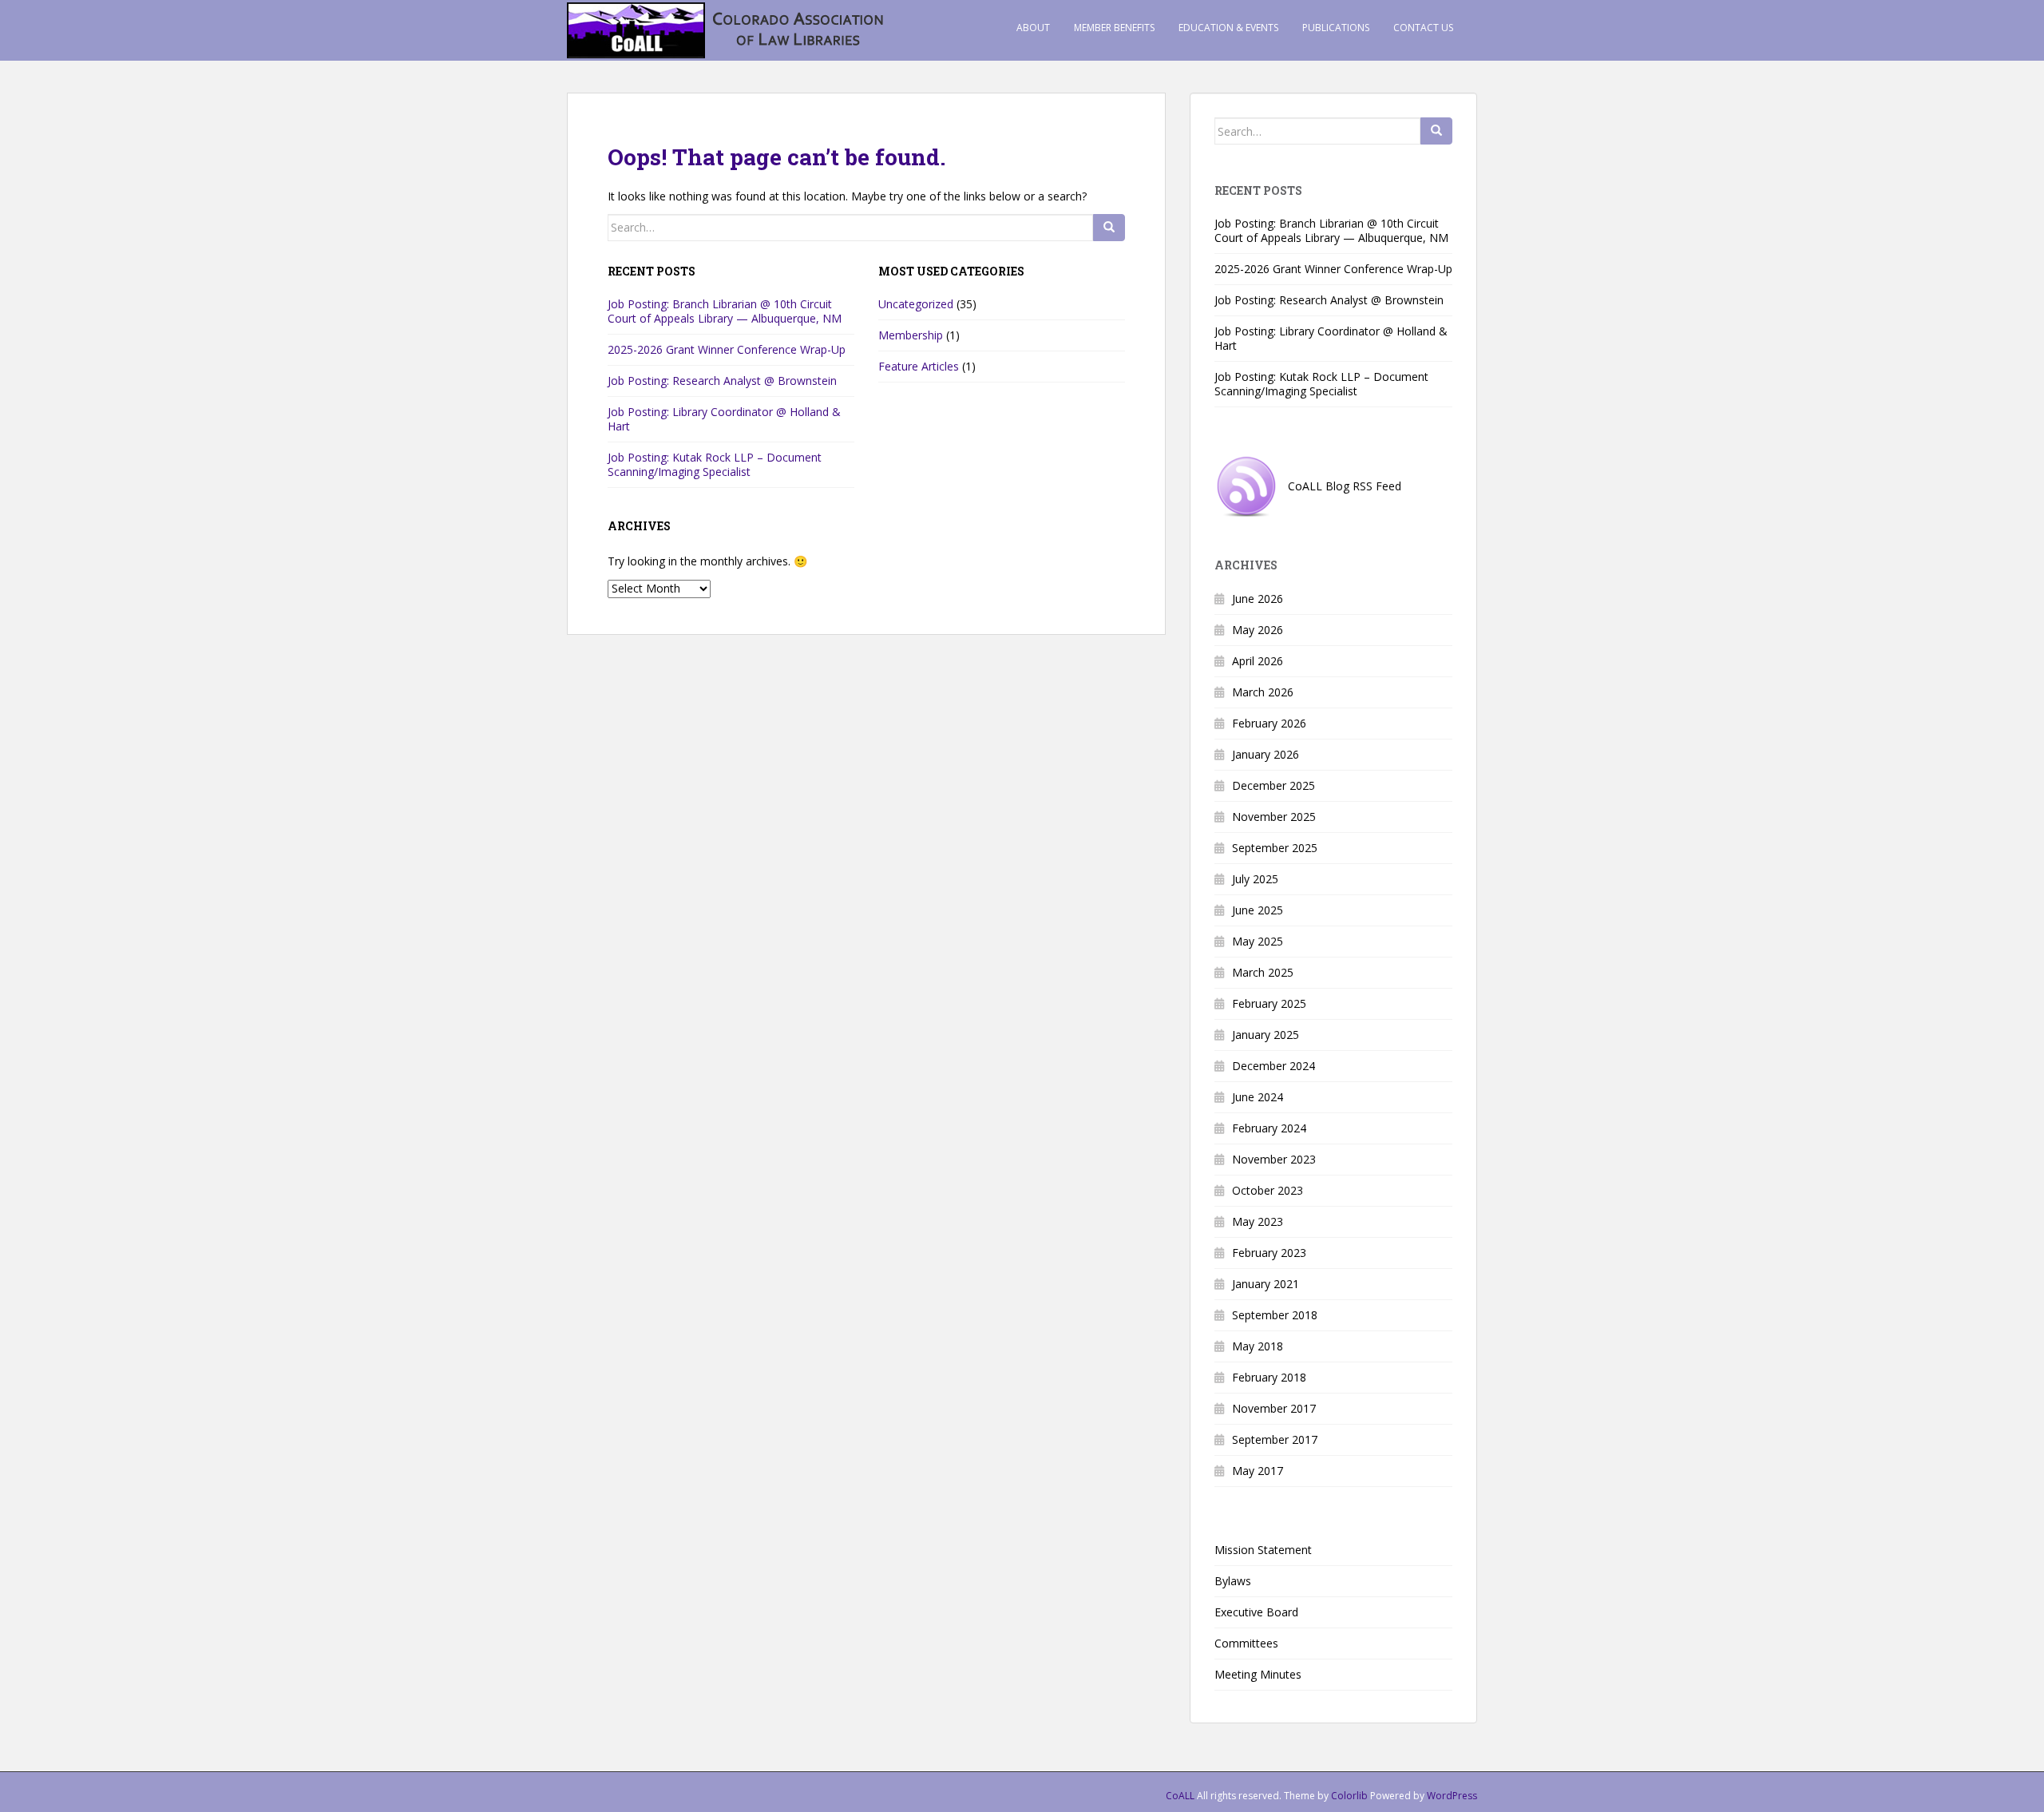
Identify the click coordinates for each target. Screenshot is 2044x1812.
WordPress (1452, 1796)
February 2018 (1269, 1377)
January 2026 (1266, 754)
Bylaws (1233, 1581)
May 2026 (1258, 630)
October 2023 (1268, 1190)
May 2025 (1258, 941)
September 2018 (1275, 1315)
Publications (1336, 28)
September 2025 (1275, 848)
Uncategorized (916, 304)
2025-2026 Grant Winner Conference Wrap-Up (727, 349)
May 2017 (1258, 1471)
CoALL (1180, 1796)
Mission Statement (1263, 1550)
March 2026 (1263, 692)
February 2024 (1269, 1128)
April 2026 (1258, 661)
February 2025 (1269, 1003)
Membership (911, 335)
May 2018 (1258, 1346)
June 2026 (1258, 599)
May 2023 (1258, 1221)
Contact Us (1423, 28)
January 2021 (1266, 1284)
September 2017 (1275, 1439)
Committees (1246, 1643)
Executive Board (1256, 1612)
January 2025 (1266, 1035)
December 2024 (1274, 1066)
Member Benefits (1114, 28)
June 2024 (1258, 1097)
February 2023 (1269, 1253)
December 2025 (1274, 785)
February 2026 (1269, 723)
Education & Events (1228, 28)
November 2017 (1274, 1408)
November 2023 (1274, 1159)
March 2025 (1263, 972)
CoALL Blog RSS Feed (1340, 486)
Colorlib (1349, 1796)
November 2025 (1274, 817)
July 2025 (1255, 879)
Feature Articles (919, 366)
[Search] (1109, 228)
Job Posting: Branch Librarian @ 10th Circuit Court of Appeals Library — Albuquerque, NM (725, 311)
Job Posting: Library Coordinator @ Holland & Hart (724, 419)
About (1033, 28)
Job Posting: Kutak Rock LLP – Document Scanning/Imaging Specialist (715, 464)
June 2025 (1258, 910)
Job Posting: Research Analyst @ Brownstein (722, 381)
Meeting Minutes (1258, 1674)
